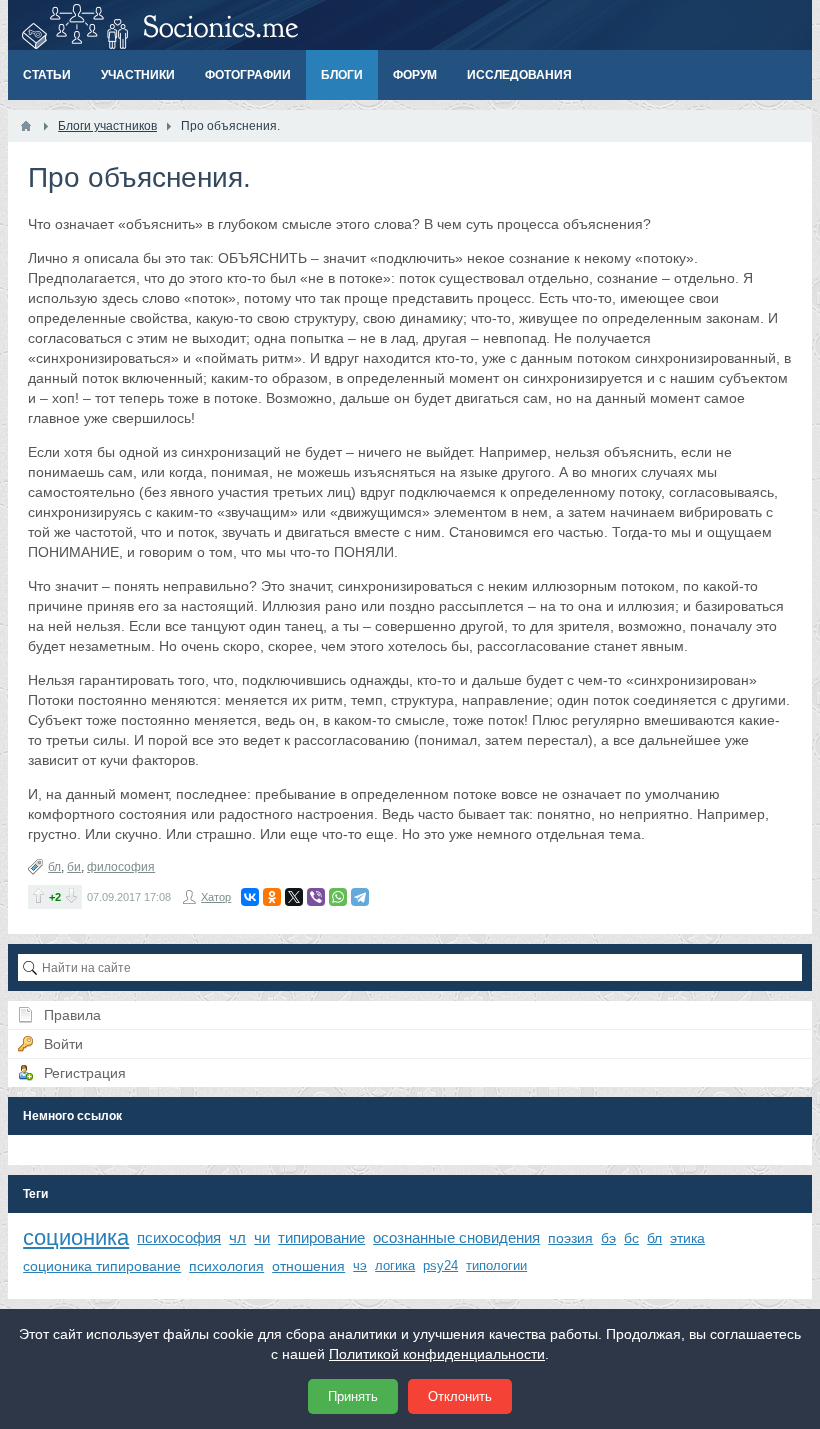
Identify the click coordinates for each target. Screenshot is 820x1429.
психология (226, 1266)
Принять (353, 1396)
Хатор (216, 897)
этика (687, 1238)
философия (121, 867)
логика (395, 1265)
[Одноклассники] (272, 897)
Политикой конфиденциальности (437, 1354)
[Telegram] (360, 897)
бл (54, 867)
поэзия (570, 1238)
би (74, 867)
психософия (179, 1237)
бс (631, 1238)
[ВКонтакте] (250, 897)
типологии (496, 1265)
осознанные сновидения (456, 1237)
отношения (308, 1266)
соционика (76, 1237)
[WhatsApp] (338, 897)
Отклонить (460, 1396)
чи (262, 1237)
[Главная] (26, 126)
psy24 (440, 1265)
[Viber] (316, 897)
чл (237, 1237)
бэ (608, 1238)
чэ (360, 1265)
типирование (321, 1237)
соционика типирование (102, 1266)
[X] (294, 897)
